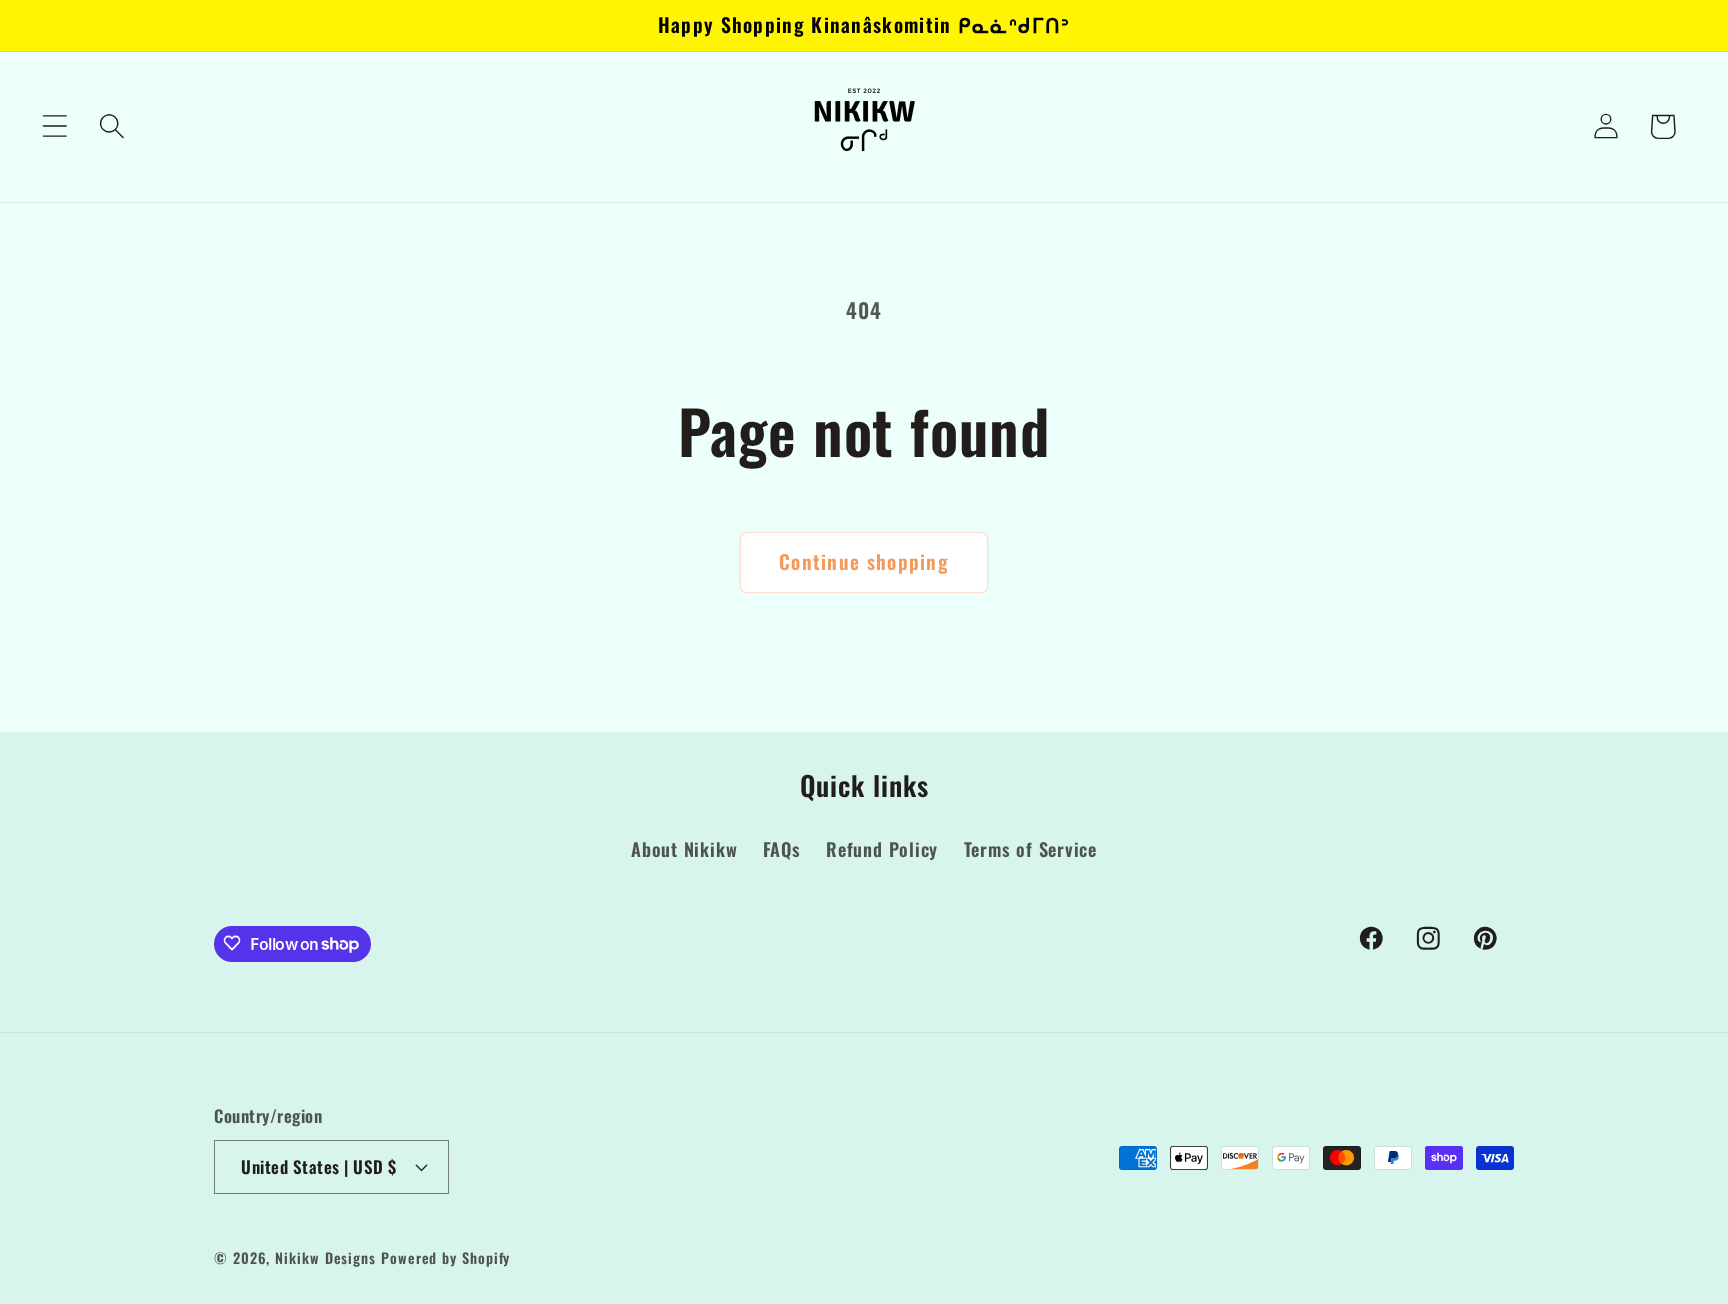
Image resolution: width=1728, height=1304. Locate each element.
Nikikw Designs (325, 1256)
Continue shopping (864, 561)
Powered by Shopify (445, 1256)
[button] (54, 126)
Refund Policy (882, 849)
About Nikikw (684, 849)
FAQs (782, 849)
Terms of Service (1030, 849)
